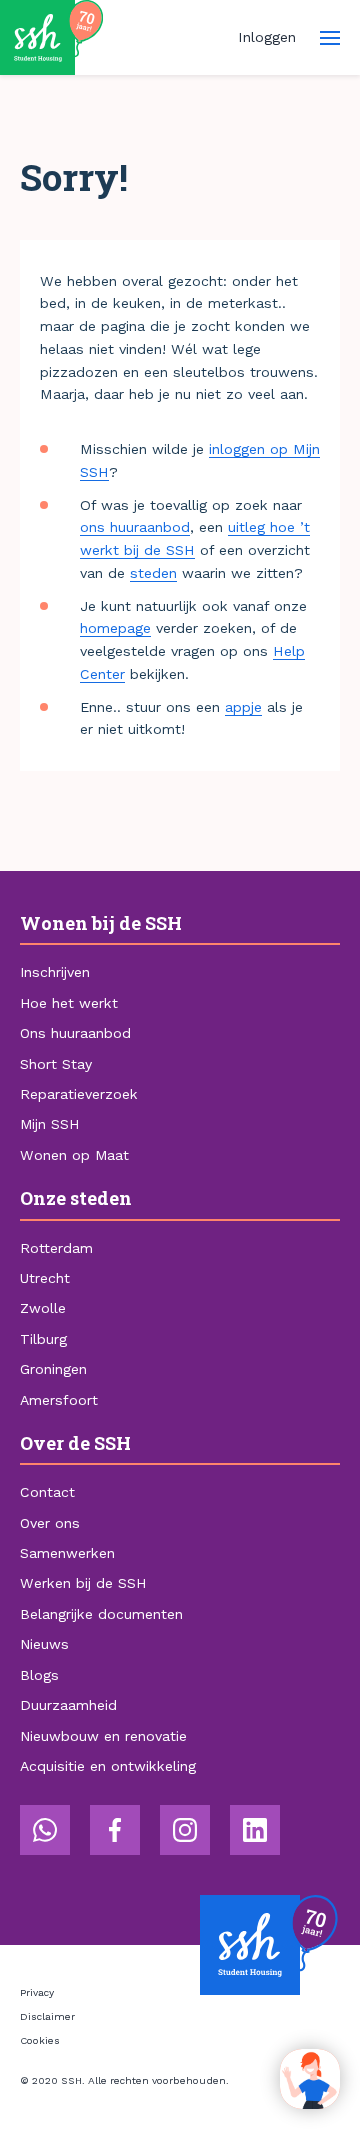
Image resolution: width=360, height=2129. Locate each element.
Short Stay (56, 1064)
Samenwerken (67, 1553)
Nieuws (44, 1644)
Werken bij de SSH (83, 1583)
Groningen (53, 1369)
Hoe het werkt (69, 1003)
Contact (47, 1492)
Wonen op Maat (74, 1155)
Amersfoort (59, 1400)
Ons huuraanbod (75, 1033)
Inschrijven (55, 972)
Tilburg (43, 1339)
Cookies (40, 2040)
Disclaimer (47, 2016)
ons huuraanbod (135, 527)
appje (243, 707)
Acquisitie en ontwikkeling (108, 1766)
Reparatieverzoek (79, 1094)
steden (153, 573)
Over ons (50, 1523)
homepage (115, 628)
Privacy (37, 1992)
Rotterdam (56, 1248)
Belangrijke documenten (101, 1614)
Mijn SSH (49, 1124)
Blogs (39, 1675)
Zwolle (43, 1308)
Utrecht (45, 1278)
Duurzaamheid (68, 1705)
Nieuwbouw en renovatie (103, 1736)
